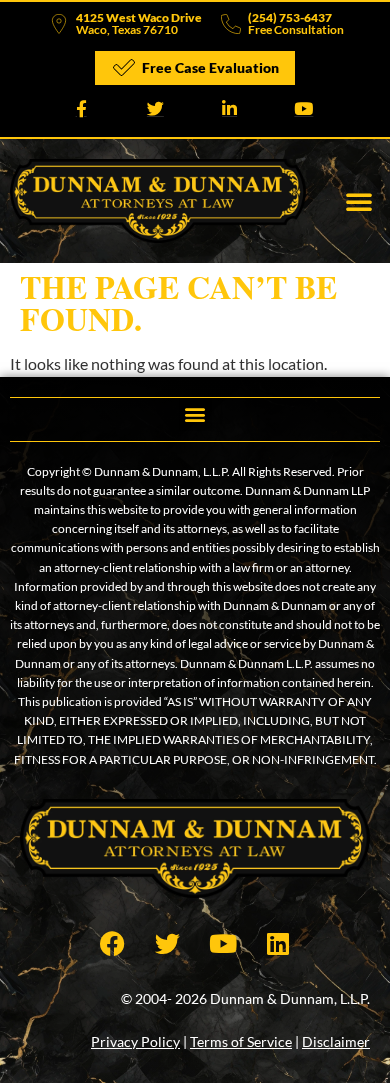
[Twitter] (168, 943)
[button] (359, 201)
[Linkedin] (278, 943)
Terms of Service (241, 1041)
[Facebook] (113, 943)
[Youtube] (223, 943)
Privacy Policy (135, 1041)
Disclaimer (336, 1041)
